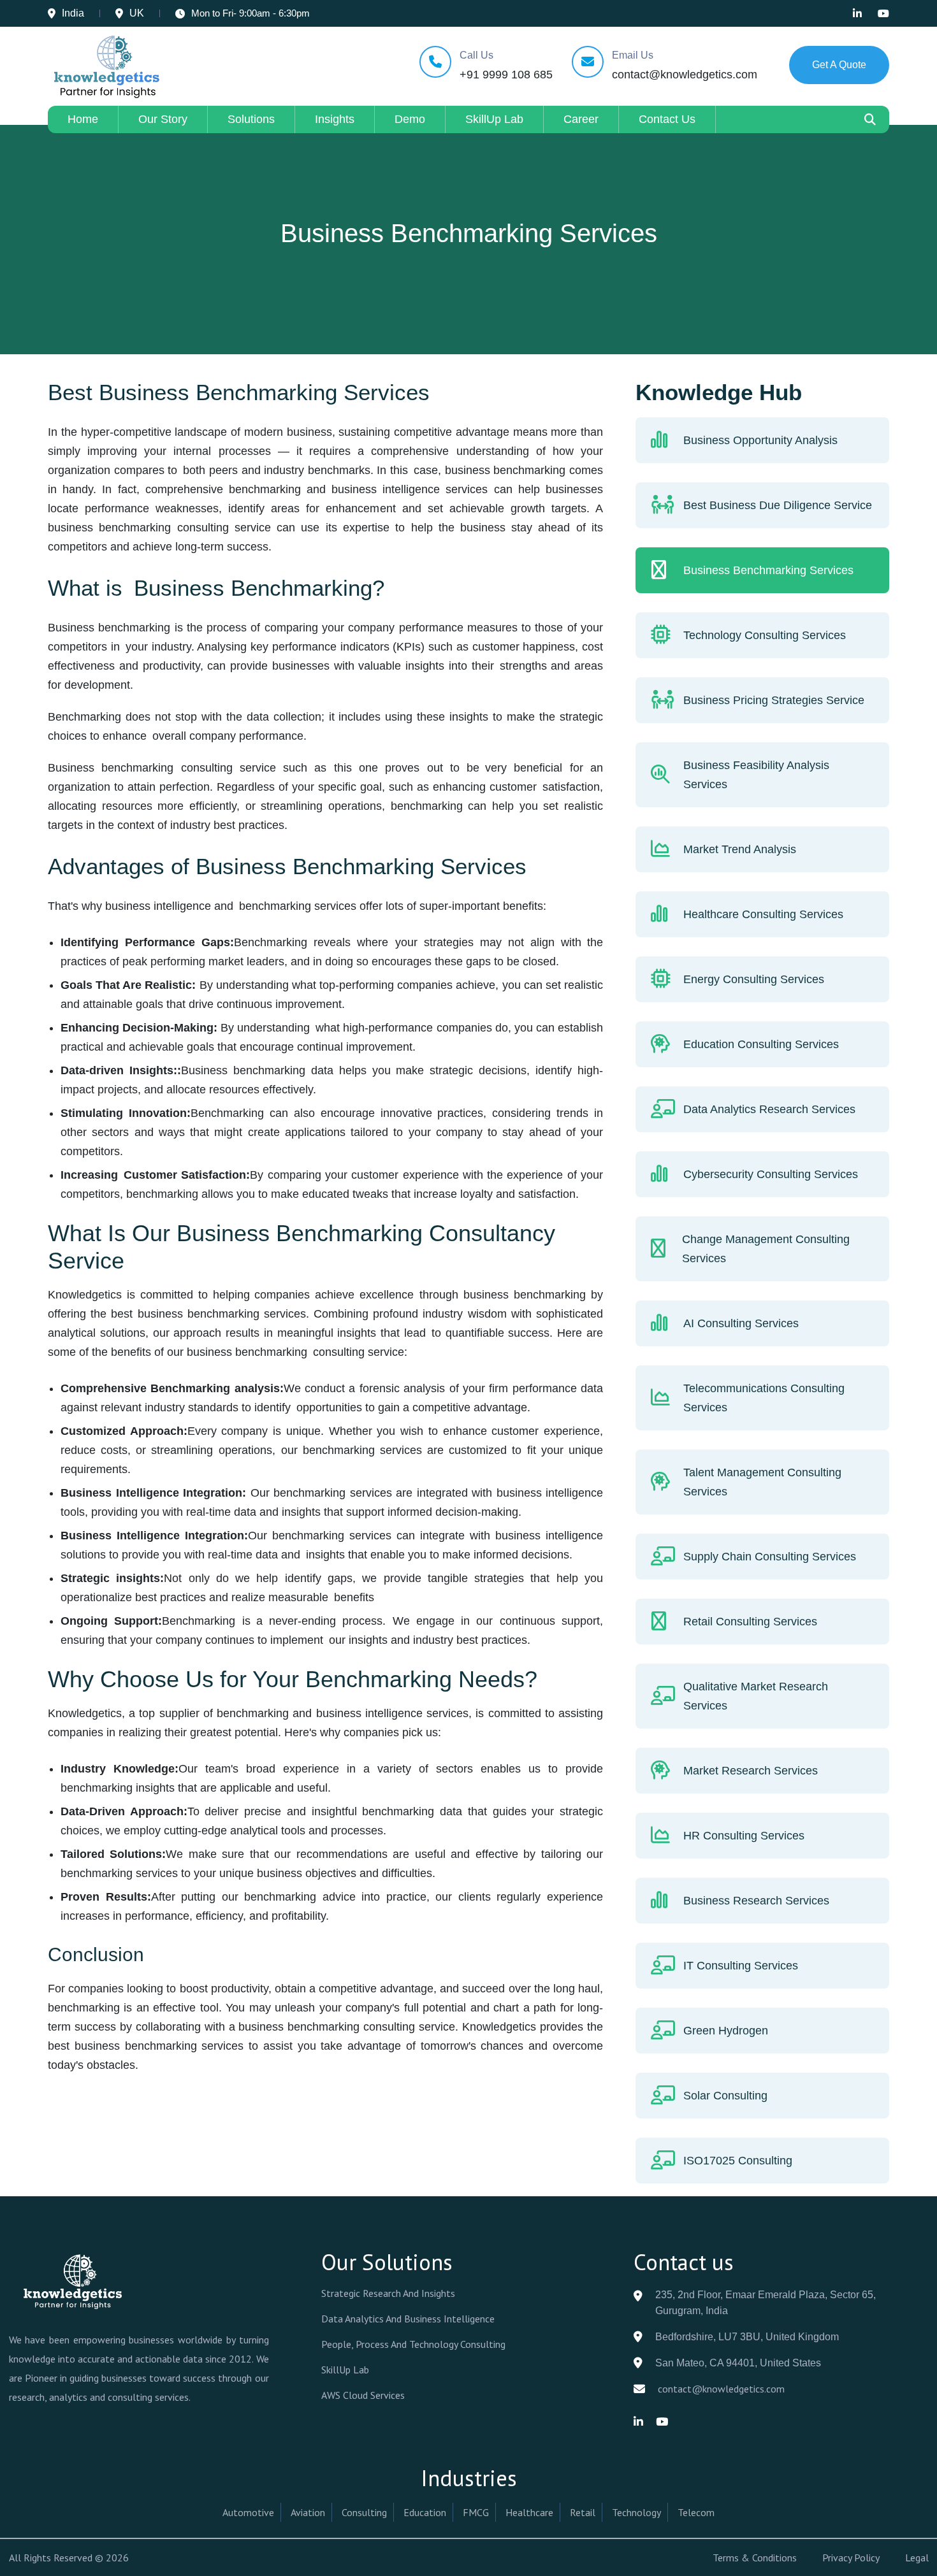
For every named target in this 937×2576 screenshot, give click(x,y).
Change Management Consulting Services (766, 1249)
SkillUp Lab (494, 119)
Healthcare (529, 2512)
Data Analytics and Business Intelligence (408, 2319)
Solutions (251, 119)
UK (137, 13)
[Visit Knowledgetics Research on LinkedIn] (857, 13)
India (73, 13)
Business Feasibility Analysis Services (756, 775)
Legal (917, 2558)
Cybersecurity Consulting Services (771, 1174)
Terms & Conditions (755, 2558)
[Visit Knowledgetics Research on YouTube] (883, 13)
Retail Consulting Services (750, 1622)
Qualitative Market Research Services (756, 1696)
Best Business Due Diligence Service (778, 505)
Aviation (308, 2512)
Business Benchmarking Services (768, 570)
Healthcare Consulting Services (763, 914)
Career (581, 119)
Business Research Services (756, 1901)
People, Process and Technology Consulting (413, 2344)
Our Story (163, 119)
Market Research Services (751, 1771)
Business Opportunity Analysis (760, 440)
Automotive (248, 2512)
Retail (583, 2512)
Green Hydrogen (726, 2031)
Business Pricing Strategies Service (774, 700)
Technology (636, 2512)
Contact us (667, 119)
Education (425, 2512)
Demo (410, 119)
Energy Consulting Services (754, 979)
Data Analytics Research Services (769, 1109)
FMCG (476, 2512)
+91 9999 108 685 (506, 75)
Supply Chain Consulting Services (770, 1557)
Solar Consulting (725, 2096)
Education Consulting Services (761, 1044)
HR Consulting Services (744, 1836)
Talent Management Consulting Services (762, 1482)
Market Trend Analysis (740, 849)
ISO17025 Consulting (738, 2161)
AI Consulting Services (741, 1323)
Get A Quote (839, 65)
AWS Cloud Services (363, 2395)
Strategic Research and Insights (388, 2293)
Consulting (364, 2512)
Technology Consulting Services (765, 635)
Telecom (696, 2512)
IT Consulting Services (741, 1966)
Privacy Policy (851, 2558)
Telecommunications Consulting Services (764, 1398)
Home (83, 119)
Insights (335, 119)
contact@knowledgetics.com (685, 75)
